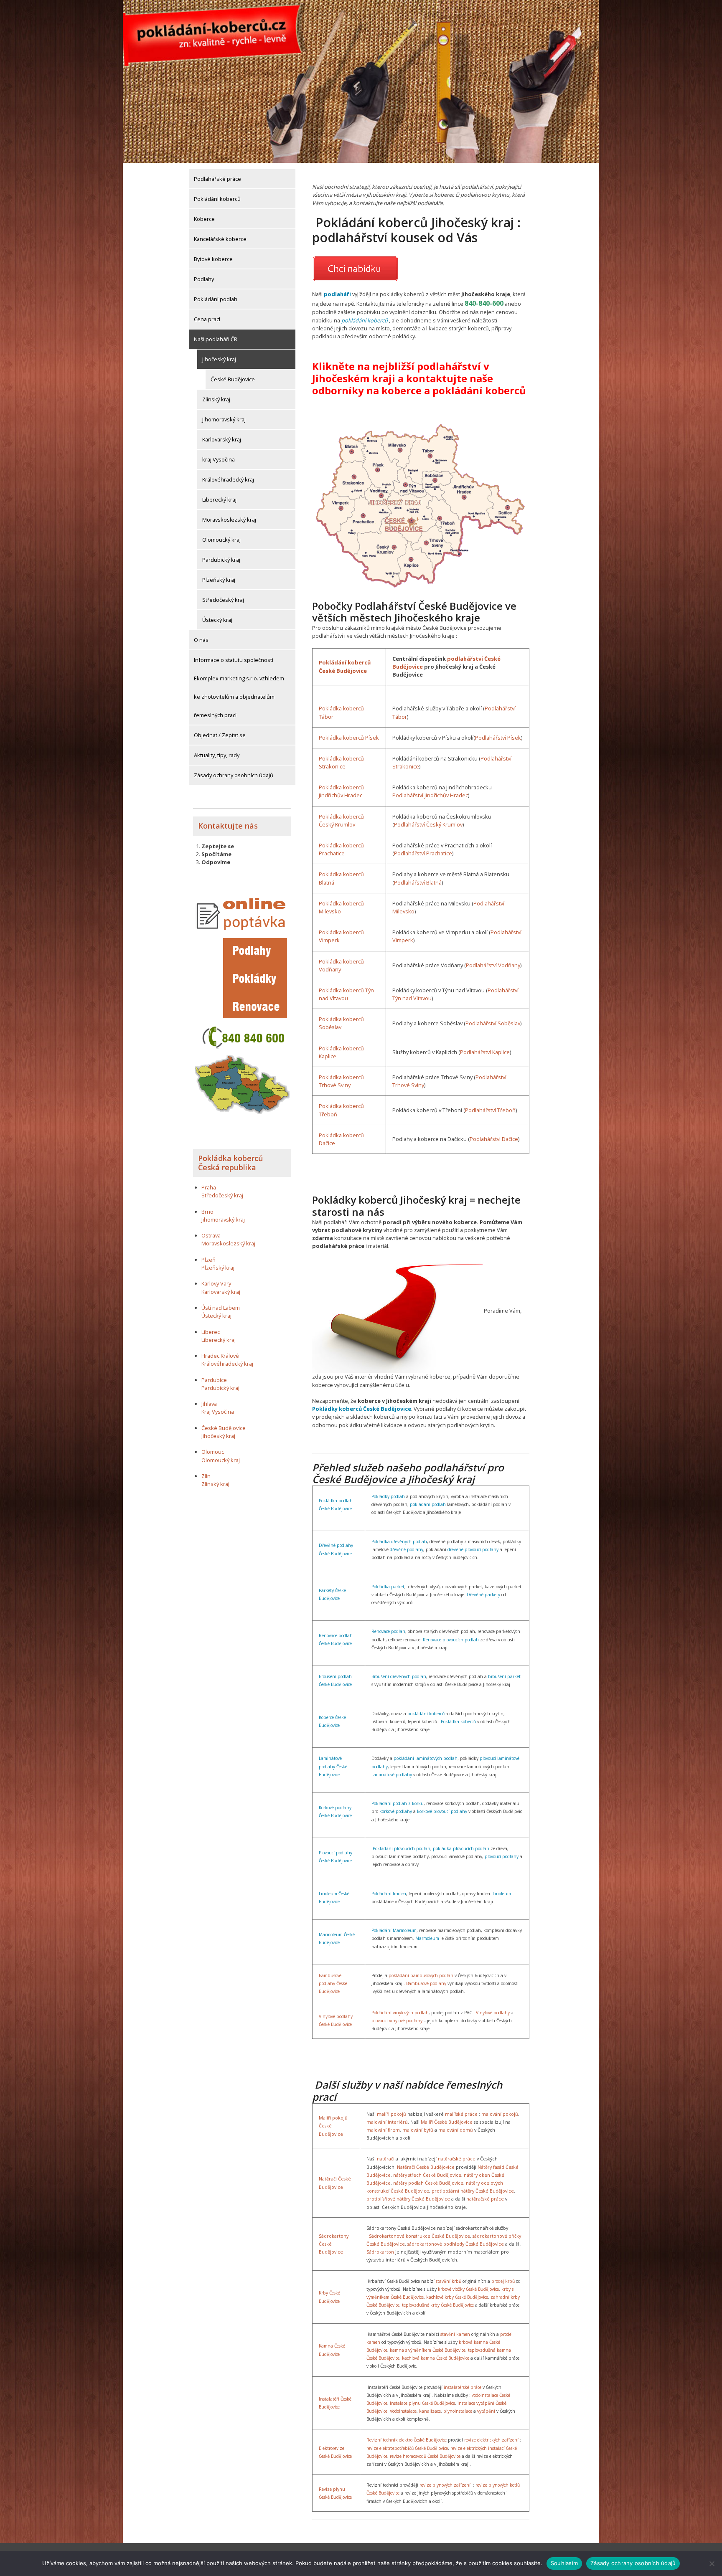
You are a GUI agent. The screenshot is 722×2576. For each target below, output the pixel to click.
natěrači (386, 2159)
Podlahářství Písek (498, 738)
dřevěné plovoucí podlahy (473, 1549)
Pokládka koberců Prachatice (341, 849)
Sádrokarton (380, 2252)
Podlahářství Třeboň (490, 1110)
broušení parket (504, 1676)
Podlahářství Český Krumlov (428, 824)
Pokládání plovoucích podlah (402, 1848)
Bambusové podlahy (426, 1983)
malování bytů (418, 2130)
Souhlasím (564, 2563)
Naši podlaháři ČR (216, 339)
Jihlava (209, 1404)
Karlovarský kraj (222, 439)
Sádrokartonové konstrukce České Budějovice (419, 2236)
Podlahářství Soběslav (493, 1023)
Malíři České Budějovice (447, 2122)
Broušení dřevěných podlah (399, 1676)
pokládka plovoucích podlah (461, 1848)
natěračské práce (457, 2159)
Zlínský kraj (216, 399)
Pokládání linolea (389, 1894)
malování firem (383, 2130)
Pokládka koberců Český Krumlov (341, 820)
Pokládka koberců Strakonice (341, 762)
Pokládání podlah (216, 299)
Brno (207, 1212)
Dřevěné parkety (483, 1595)
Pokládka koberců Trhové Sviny (341, 1081)
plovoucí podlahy (502, 1856)
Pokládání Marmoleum (394, 1930)
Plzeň (208, 1260)
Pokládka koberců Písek (349, 738)
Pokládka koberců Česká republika (230, 1163)
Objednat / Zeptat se (220, 735)
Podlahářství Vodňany (493, 965)
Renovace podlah (388, 1631)
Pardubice (214, 1380)
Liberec (211, 1332)
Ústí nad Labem (221, 1308)
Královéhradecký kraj (228, 479)
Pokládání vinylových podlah (400, 2013)
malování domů (456, 2130)
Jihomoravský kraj (224, 419)
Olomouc (213, 1452)
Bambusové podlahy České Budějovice (333, 1983)
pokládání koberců (365, 320)
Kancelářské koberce (220, 239)
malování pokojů (500, 2114)
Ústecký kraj (217, 620)
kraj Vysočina (219, 459)
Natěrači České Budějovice (426, 2167)
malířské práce (461, 2114)
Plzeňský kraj (219, 580)
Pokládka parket (388, 1587)
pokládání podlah (428, 1504)
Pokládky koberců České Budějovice (362, 1409)
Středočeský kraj (223, 600)
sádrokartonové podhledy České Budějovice (456, 2244)
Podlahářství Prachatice (423, 853)
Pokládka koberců (458, 1722)
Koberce (204, 219)
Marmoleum (427, 1938)
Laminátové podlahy (392, 1775)
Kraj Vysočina (218, 1412)
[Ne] (712, 2563)
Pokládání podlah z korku (398, 1803)
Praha (209, 1187)
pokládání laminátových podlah (426, 1758)
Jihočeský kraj (219, 359)
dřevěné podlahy (407, 1549)
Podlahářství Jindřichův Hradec (430, 795)
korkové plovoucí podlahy (442, 1811)
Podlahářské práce (217, 179)
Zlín (206, 1476)
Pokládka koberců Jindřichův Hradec (341, 791)
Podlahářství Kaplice (485, 1052)
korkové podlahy (396, 1811)
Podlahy (204, 279)
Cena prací (207, 319)
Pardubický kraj (221, 560)
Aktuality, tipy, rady (217, 755)
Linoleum (502, 1894)
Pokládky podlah (388, 1496)
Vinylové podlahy (493, 2013)
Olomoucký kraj (221, 540)
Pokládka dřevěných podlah (399, 1542)
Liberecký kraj (219, 499)
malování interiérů (387, 2122)
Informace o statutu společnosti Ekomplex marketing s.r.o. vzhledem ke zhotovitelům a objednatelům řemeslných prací (239, 687)
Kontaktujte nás (228, 826)
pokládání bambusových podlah (421, 1975)
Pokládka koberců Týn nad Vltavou (346, 994)
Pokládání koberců (217, 199)
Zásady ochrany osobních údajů (234, 775)
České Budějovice (233, 379)
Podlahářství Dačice (494, 1139)
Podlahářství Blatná (418, 882)
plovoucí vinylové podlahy (397, 2021)
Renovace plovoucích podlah (451, 1640)
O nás (201, 640)
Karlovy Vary (216, 1283)
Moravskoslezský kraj (229, 520)
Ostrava (211, 1235)
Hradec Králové (220, 1356)
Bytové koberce (213, 259)
